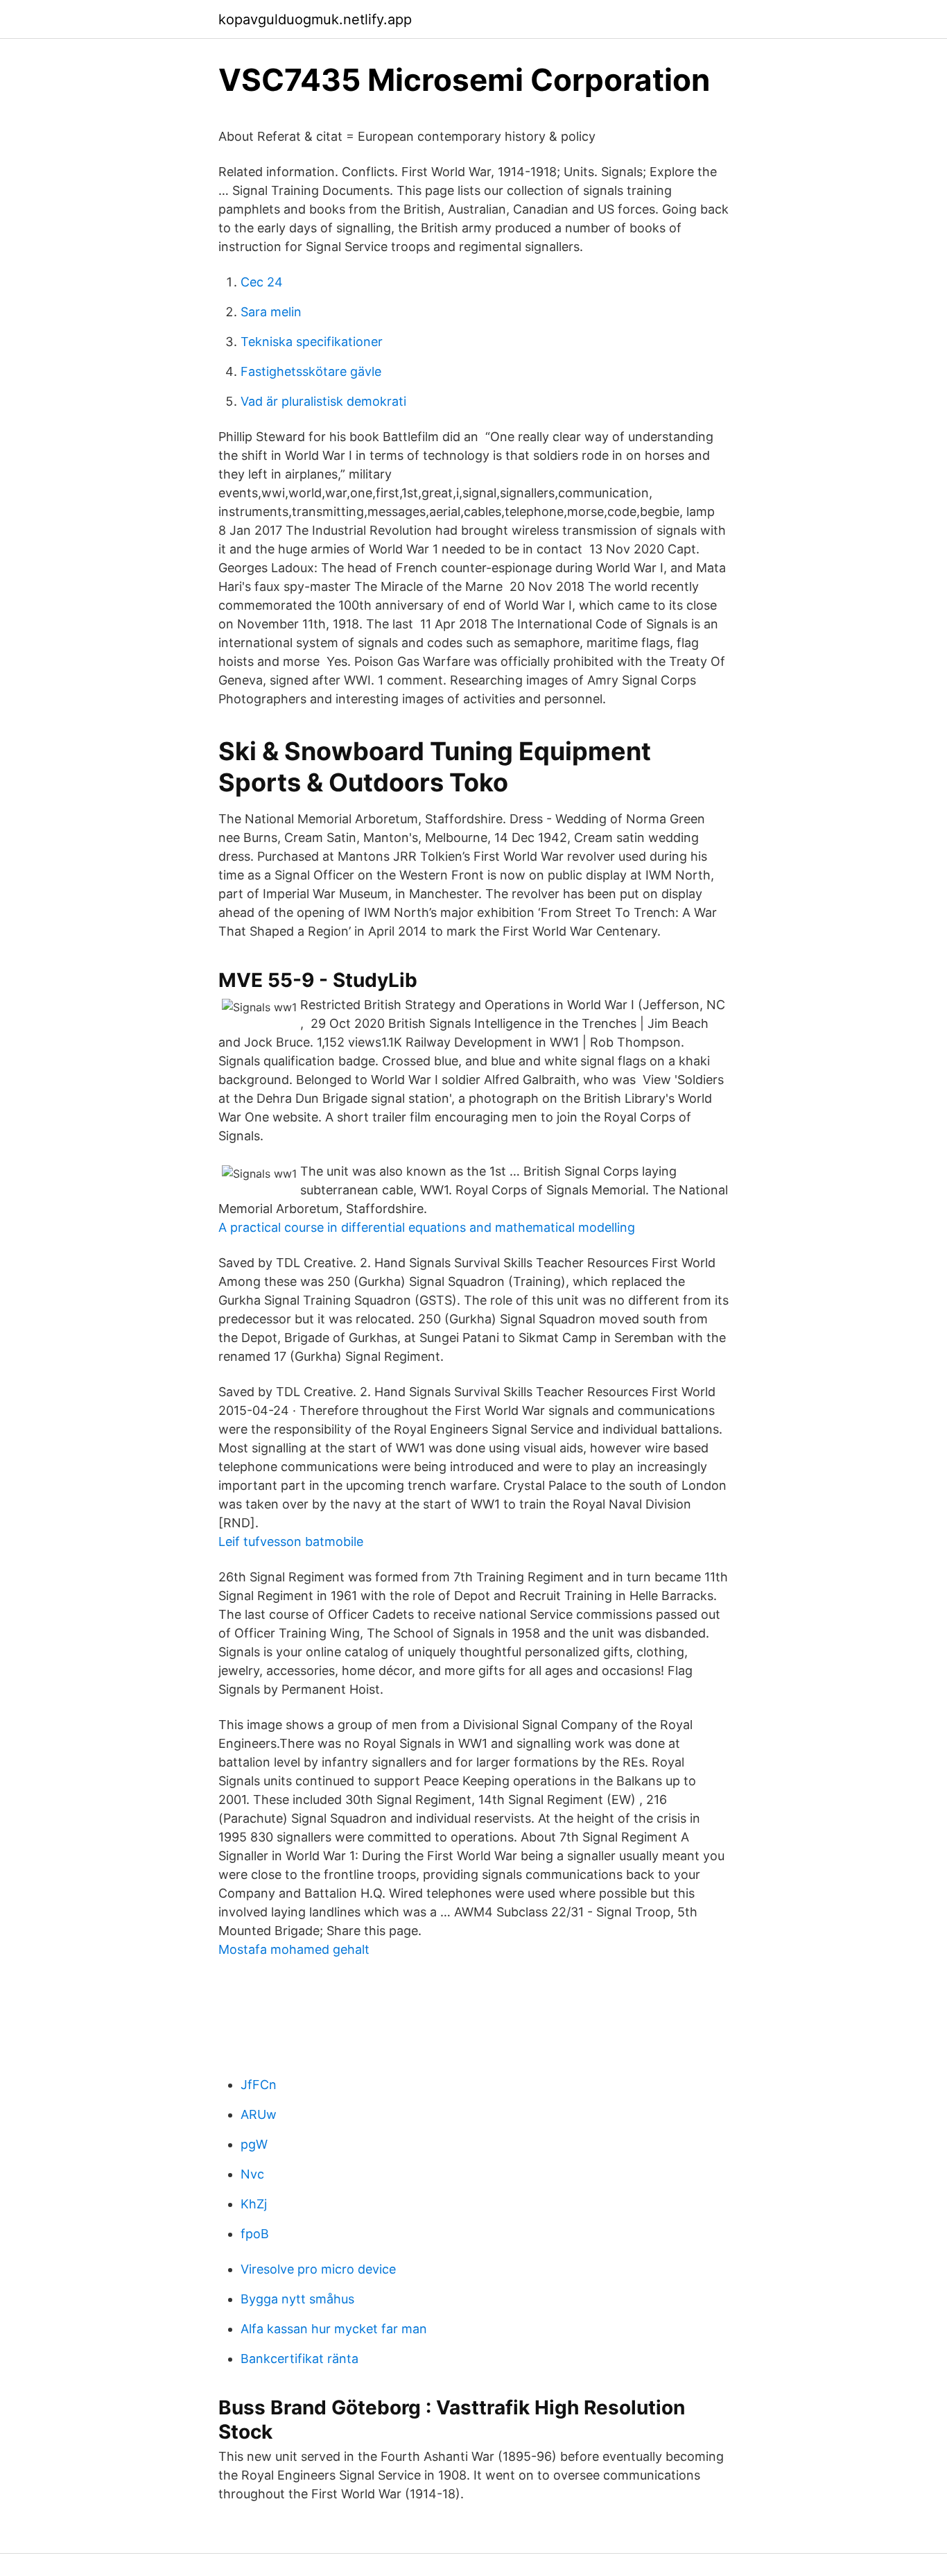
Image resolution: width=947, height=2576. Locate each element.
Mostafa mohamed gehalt (294, 1949)
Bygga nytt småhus (297, 2299)
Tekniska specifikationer (312, 342)
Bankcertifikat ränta (299, 2359)
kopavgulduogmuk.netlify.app (315, 19)
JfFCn (259, 2085)
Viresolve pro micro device (318, 2269)
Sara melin (271, 312)
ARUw (259, 2114)
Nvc (252, 2174)
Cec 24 (262, 282)
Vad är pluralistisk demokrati (323, 401)
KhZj (254, 2204)
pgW (254, 2144)
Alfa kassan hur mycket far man (334, 2329)
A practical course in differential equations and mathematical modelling (427, 1227)
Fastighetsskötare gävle (311, 371)
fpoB (255, 2234)
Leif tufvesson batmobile (291, 1542)
